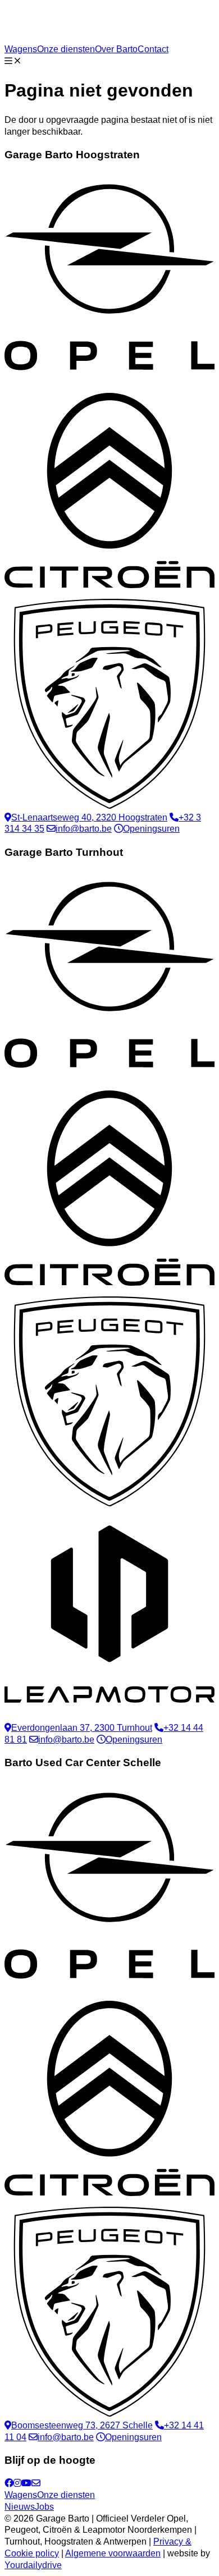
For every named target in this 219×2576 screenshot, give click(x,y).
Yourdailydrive (33, 2565)
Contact (153, 49)
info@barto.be (84, 829)
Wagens (21, 49)
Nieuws (20, 2507)
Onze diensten (66, 49)
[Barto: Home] (76, 37)
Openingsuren (151, 829)
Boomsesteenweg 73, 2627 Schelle (82, 2425)
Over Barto (116, 49)
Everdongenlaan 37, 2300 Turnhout (82, 1728)
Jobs (44, 2507)
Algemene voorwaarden (113, 2553)
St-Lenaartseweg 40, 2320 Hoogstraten (89, 817)
